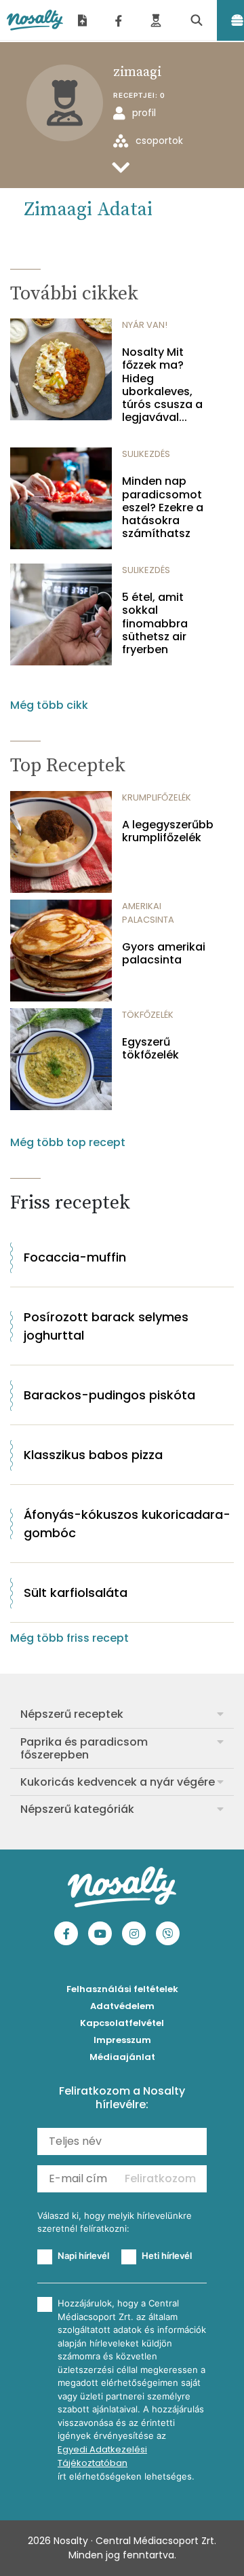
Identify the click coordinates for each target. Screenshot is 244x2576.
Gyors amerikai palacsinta (164, 953)
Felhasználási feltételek (122, 1989)
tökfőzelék (148, 1015)
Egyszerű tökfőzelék (150, 1048)
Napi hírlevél (83, 2256)
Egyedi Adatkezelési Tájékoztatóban (102, 2456)
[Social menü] (119, 20)
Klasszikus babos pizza (93, 1455)
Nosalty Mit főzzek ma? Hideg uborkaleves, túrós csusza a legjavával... (162, 385)
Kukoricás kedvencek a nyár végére (118, 1782)
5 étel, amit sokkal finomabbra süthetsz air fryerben (155, 623)
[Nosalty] (35, 20)
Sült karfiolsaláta (76, 1593)
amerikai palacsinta (148, 913)
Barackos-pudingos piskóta (109, 1395)
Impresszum (122, 2040)
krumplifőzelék (157, 797)
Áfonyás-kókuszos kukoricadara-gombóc (127, 1524)
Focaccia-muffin (75, 1257)
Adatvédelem (122, 2006)
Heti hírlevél (167, 2256)
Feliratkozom (160, 2178)
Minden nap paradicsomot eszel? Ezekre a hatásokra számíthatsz (163, 507)
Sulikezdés (146, 454)
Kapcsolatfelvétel (122, 2023)
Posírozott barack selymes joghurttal (106, 1326)
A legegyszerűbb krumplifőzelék (168, 831)
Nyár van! (145, 325)
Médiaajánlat (122, 2057)
